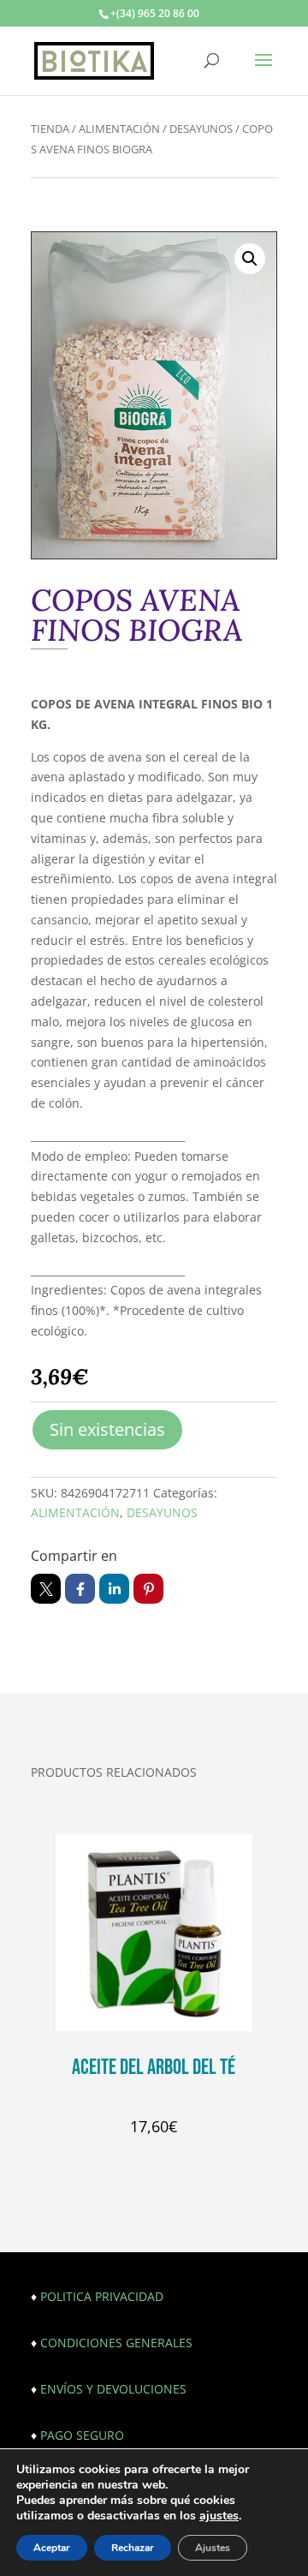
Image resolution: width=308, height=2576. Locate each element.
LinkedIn (114, 1589)
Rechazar (133, 2548)
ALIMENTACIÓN (119, 129)
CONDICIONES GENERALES (116, 2343)
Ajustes (213, 2548)
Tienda (50, 129)
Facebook (80, 1589)
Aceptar (52, 2548)
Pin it (148, 1589)
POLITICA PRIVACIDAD (102, 2296)
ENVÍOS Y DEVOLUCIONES (113, 2389)
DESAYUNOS (201, 129)
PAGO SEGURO (82, 2435)
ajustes (219, 2516)
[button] (250, 259)
